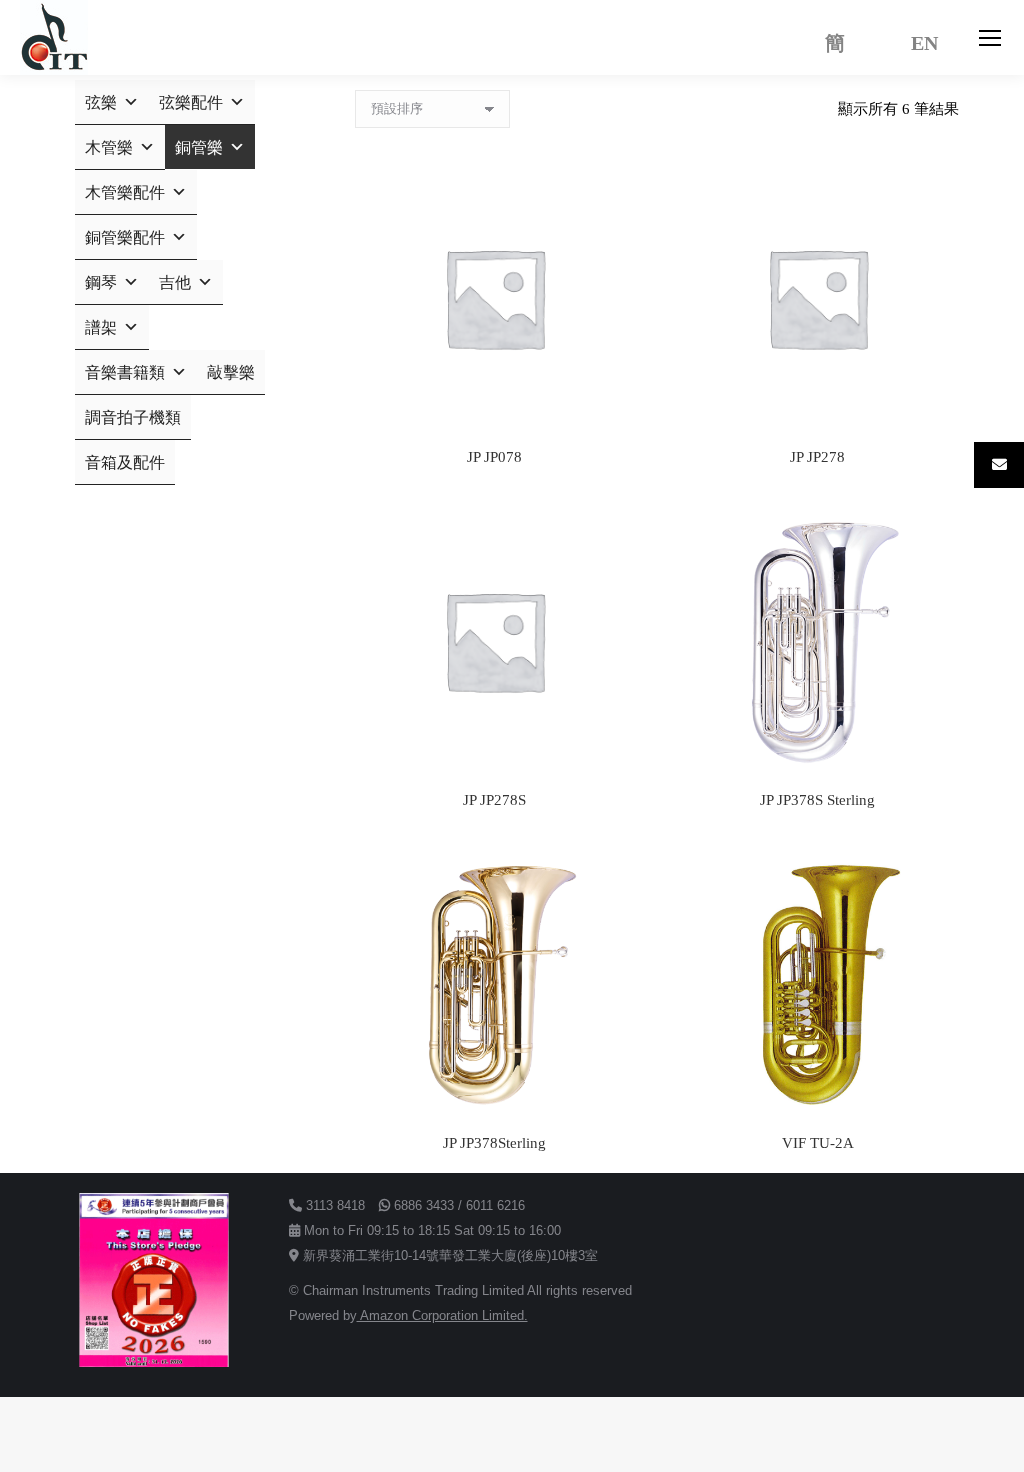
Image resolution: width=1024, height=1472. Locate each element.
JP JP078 (494, 457)
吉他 (175, 282)
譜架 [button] (101, 327)
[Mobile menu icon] (990, 38)
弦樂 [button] (101, 102)
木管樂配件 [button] (125, 192)
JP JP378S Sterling (817, 800)
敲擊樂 (231, 372)
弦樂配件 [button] (191, 102)
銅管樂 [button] (199, 147)
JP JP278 (817, 457)
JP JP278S (494, 800)
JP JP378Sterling (494, 1143)
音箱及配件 (125, 462)
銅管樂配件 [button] (125, 237)
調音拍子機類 (133, 417)
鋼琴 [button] (101, 282)
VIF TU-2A (818, 1143)
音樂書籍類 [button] (125, 372)
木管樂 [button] (109, 147)
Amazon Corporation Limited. (442, 1315)
